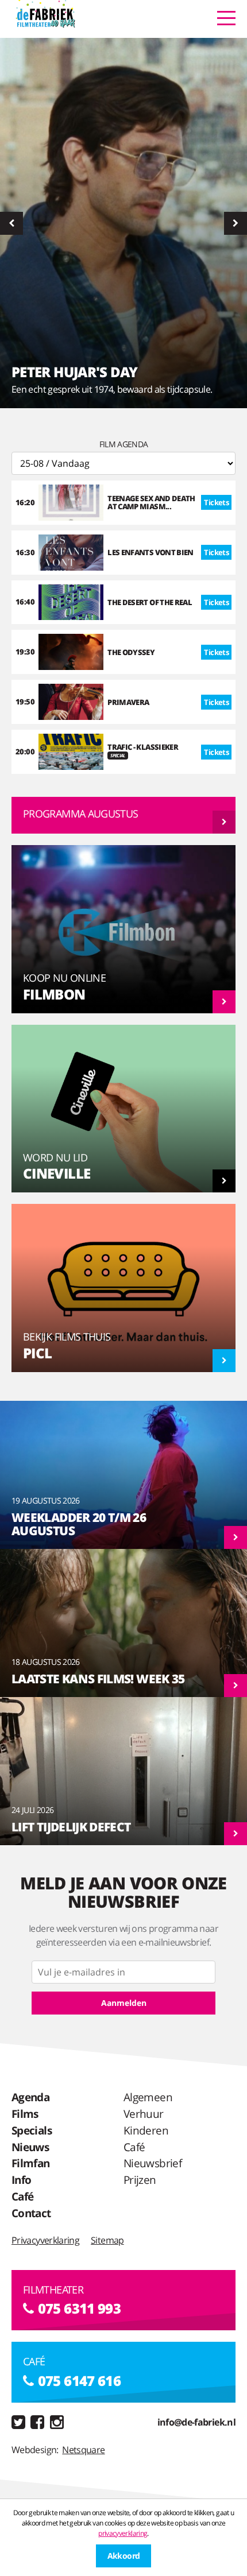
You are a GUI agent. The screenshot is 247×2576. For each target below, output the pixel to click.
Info (21, 2180)
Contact (31, 2213)
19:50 (25, 702)
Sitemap (107, 2240)
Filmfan (31, 2163)
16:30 (25, 552)
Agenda (30, 2097)
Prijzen (140, 2180)
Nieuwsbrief (153, 2163)
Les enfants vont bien (150, 552)
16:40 (25, 602)
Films (25, 2114)
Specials (32, 2130)
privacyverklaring (123, 2533)
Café (22, 2196)
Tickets (216, 502)
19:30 (25, 652)
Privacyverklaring (45, 2240)
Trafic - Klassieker (143, 747)
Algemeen (148, 2097)
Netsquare (83, 2450)
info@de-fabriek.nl (196, 2422)
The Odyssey (131, 652)
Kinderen (146, 2130)
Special (118, 755)
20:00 (25, 752)
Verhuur (144, 2114)
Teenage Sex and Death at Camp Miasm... (151, 502)
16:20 (25, 502)
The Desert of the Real (150, 602)
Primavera (128, 702)
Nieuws (30, 2147)
